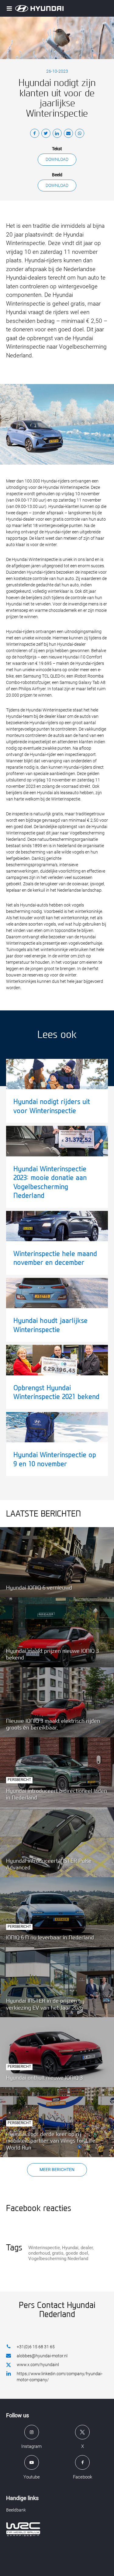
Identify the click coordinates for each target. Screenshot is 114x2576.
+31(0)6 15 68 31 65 (36, 2347)
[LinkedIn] (57, 134)
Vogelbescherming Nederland (58, 2259)
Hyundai (70, 2248)
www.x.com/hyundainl (38, 2365)
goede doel (77, 2253)
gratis (58, 2253)
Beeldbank (16, 2510)
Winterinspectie (44, 2248)
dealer (87, 2248)
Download (57, 159)
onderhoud (39, 2253)
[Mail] (68, 134)
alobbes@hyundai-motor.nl (42, 2356)
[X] (46, 134)
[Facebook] (35, 134)
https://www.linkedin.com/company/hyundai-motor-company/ (60, 2377)
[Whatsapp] (80, 134)
